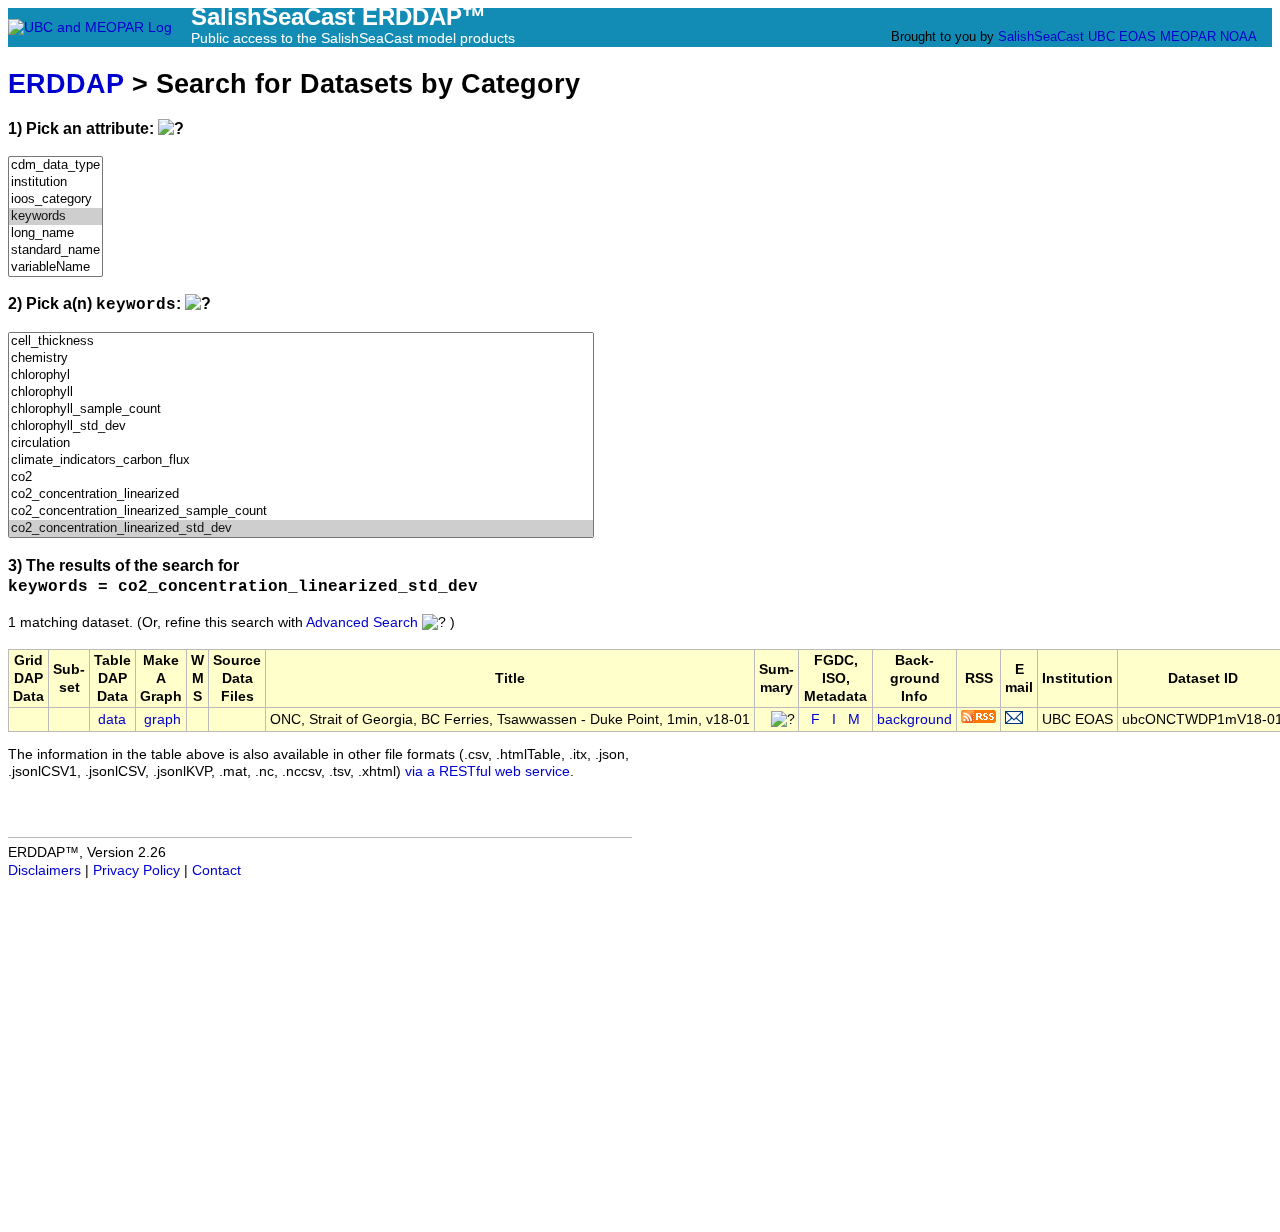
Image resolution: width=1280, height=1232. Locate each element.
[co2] (301, 477)
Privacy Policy (136, 870)
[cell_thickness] (301, 341)
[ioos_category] (55, 199)
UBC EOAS (1122, 36)
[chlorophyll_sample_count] (301, 409)
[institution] (55, 182)
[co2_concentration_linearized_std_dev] (301, 528)
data (112, 719)
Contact (216, 870)
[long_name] (55, 233)
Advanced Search (362, 622)
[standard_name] (55, 250)
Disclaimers (44, 870)
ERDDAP (66, 83)
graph (162, 719)
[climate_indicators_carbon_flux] (301, 460)
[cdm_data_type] (55, 165)
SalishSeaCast (1041, 36)
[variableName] (55, 267)
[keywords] (55, 216)
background (914, 719)
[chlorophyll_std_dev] (301, 426)
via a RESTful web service (487, 771)
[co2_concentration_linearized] (301, 494)
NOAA (1238, 36)
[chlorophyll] (301, 392)
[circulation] (301, 443)
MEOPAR (1188, 36)
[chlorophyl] (301, 375)
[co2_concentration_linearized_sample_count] (301, 511)
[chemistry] (301, 358)
